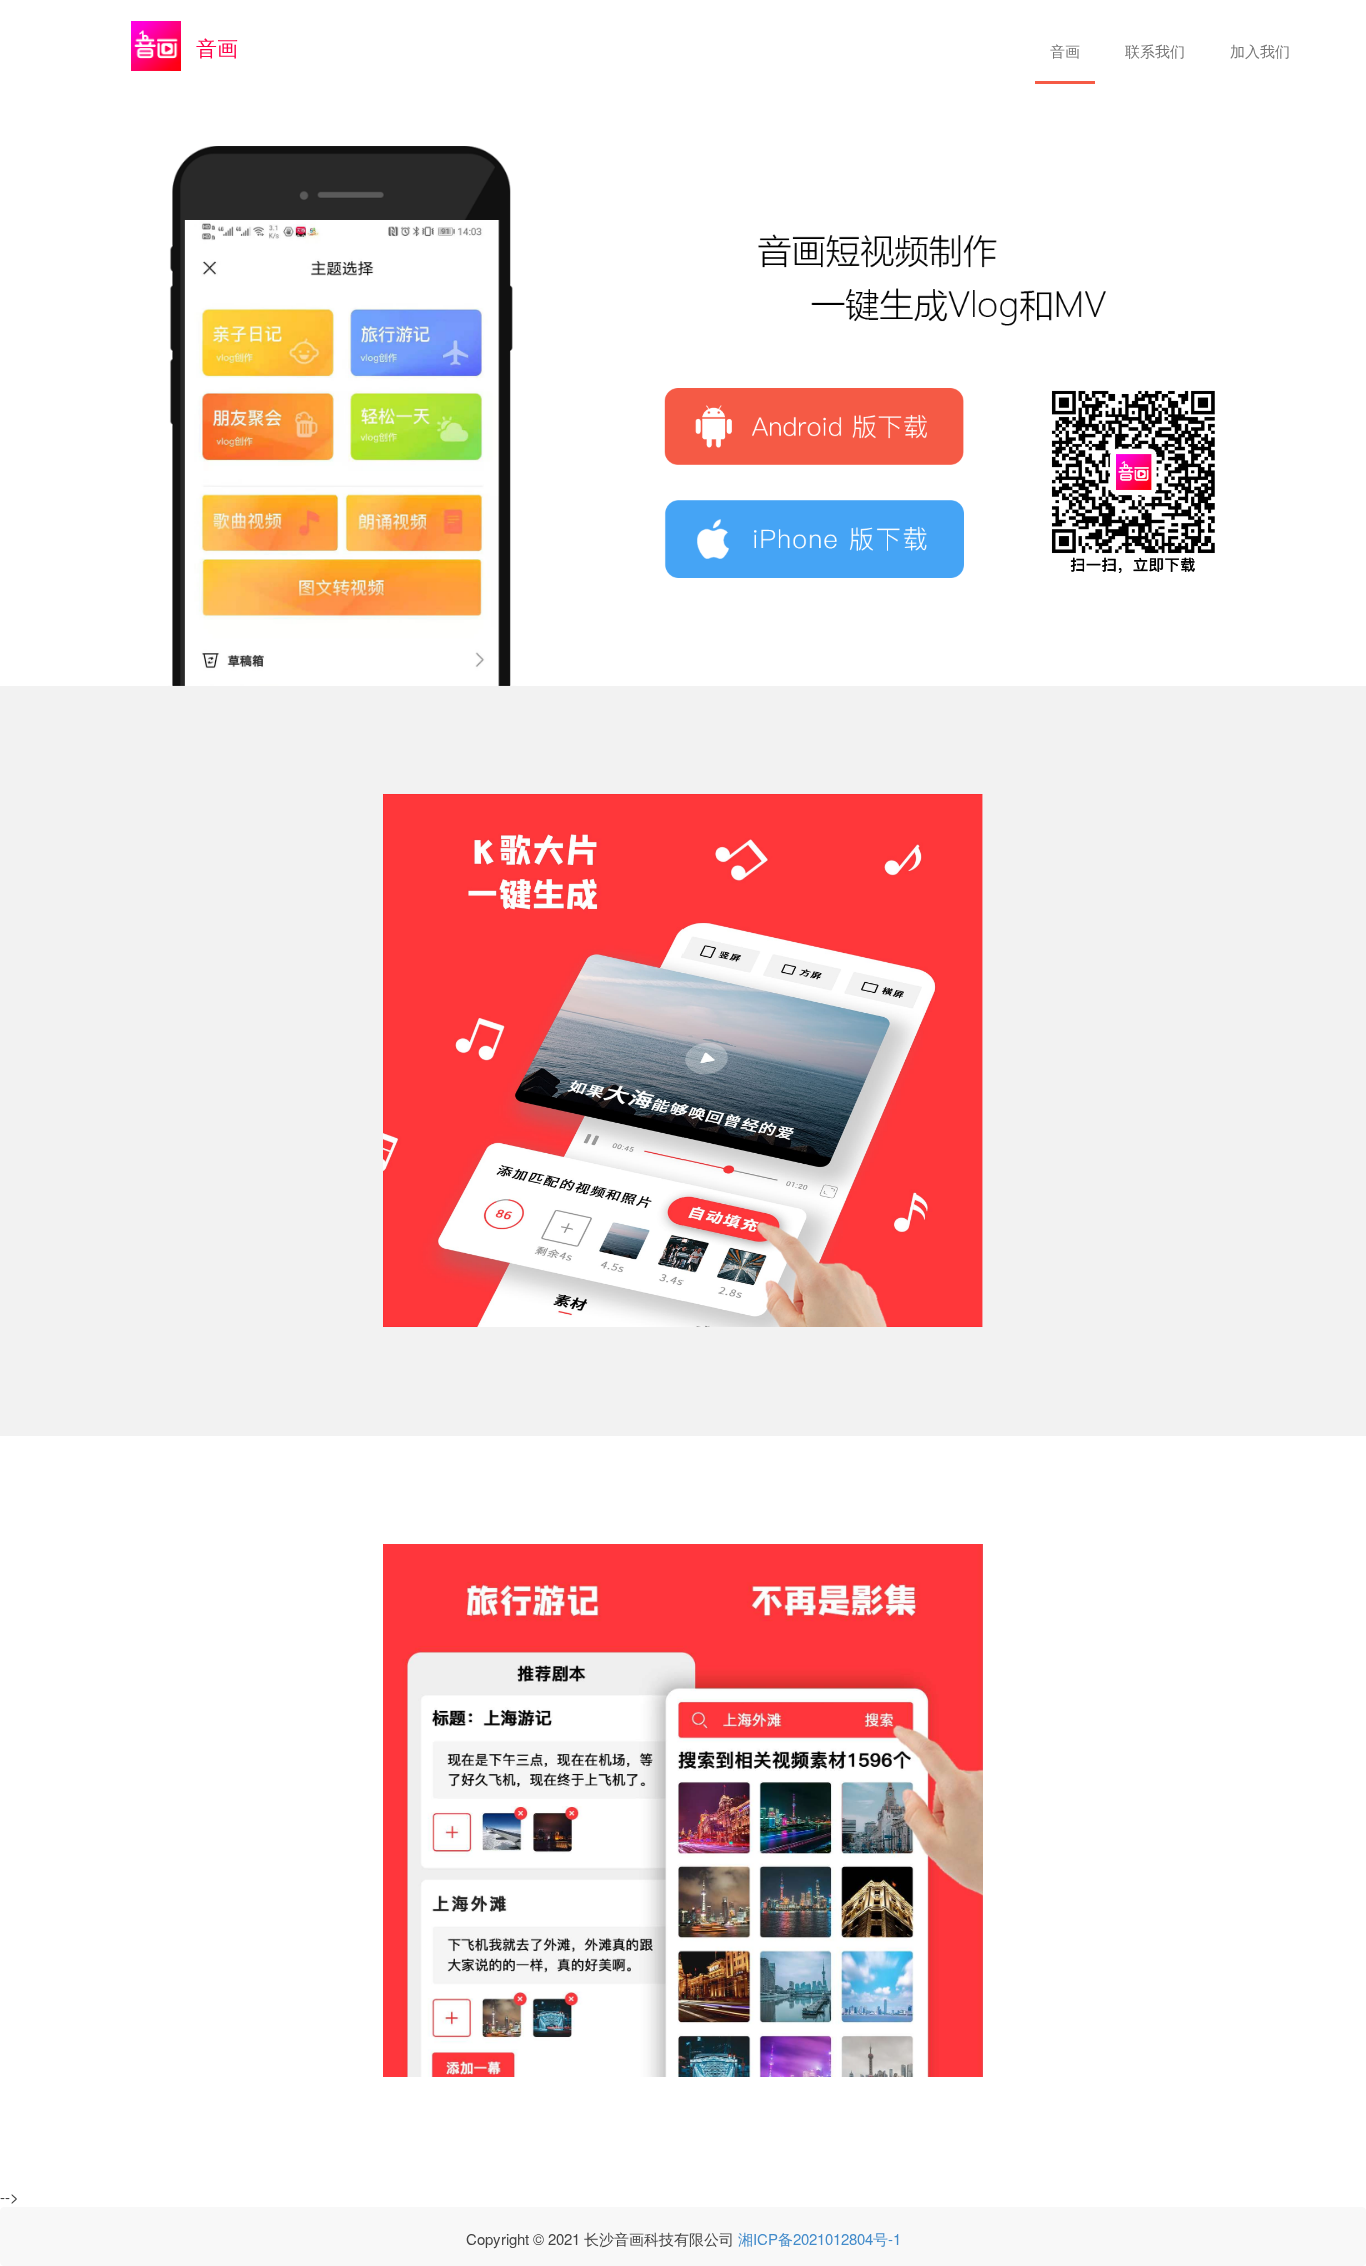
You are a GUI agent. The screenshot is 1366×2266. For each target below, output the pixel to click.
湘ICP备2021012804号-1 (819, 2238)
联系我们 (1155, 50)
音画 (1065, 50)
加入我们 (1260, 50)
